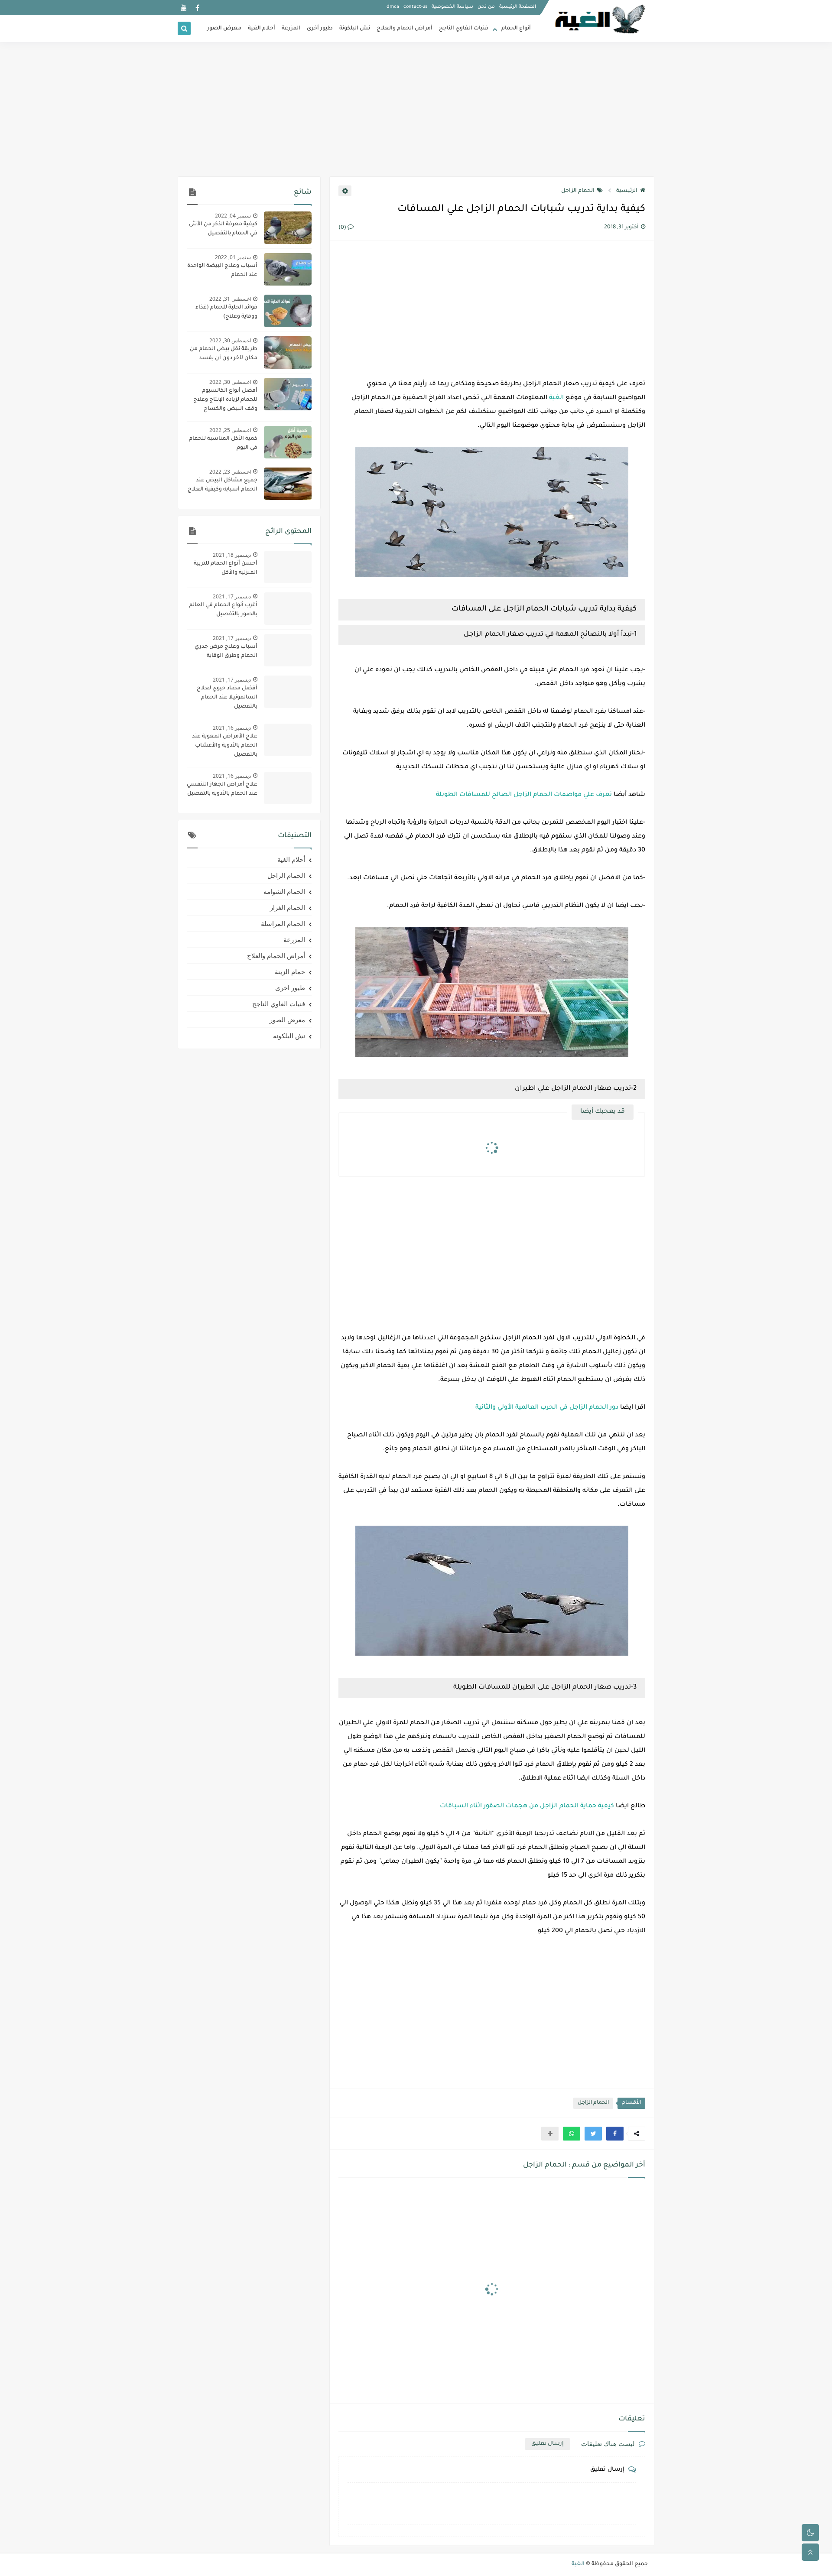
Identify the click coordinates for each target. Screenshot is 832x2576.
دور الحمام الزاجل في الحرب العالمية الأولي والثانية (547, 1408)
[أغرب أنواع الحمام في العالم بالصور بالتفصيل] (288, 609)
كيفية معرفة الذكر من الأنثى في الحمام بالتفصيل (223, 229)
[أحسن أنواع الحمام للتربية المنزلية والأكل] (288, 567)
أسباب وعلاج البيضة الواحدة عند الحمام (222, 271)
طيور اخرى (290, 988)
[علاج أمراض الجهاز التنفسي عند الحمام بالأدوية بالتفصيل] (288, 788)
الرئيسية (627, 191)
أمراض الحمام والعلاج (405, 29)
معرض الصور (224, 29)
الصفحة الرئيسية (518, 7)
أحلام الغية (262, 29)
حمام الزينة (290, 971)
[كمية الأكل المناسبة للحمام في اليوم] (288, 442)
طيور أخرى (320, 29)
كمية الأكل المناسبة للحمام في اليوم (223, 443)
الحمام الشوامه (284, 891)
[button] (615, 2134)
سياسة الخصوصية (452, 7)
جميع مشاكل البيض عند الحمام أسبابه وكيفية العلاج (223, 485)
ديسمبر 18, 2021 (232, 555)
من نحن (486, 7)
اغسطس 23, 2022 (230, 472)
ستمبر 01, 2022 (233, 257)
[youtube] (184, 8)
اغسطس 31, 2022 (230, 299)
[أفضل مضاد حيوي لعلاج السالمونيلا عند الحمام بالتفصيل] (288, 692)
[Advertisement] (416, 109)
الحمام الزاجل (578, 191)
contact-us (415, 7)
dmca (393, 7)
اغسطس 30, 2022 (230, 340)
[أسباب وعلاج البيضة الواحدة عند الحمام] (288, 269)
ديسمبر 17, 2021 (232, 596)
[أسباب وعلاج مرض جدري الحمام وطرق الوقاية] (288, 650)
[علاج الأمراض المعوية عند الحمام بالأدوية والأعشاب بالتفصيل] (288, 740)
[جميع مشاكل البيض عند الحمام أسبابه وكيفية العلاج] (288, 484)
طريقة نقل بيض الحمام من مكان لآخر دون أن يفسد (224, 354)
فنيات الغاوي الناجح (464, 29)
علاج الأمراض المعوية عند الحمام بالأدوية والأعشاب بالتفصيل (225, 746)
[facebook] (197, 8)
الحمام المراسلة (283, 923)
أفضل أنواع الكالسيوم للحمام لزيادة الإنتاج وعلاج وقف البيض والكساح (225, 400)
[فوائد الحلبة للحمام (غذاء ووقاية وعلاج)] (288, 311)
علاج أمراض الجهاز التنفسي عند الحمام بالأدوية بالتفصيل (222, 789)
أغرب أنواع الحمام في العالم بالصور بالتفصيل (223, 610)
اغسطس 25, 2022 (230, 430)
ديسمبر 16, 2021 (232, 728)
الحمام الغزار (288, 907)
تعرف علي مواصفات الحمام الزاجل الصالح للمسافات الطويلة (524, 795)
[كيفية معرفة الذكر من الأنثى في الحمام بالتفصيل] (288, 228)
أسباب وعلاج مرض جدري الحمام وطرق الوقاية (226, 651)
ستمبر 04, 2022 (233, 216)
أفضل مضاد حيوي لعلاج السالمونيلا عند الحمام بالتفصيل (227, 698)
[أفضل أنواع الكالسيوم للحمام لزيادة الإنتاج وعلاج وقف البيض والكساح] (288, 394)
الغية (556, 398)
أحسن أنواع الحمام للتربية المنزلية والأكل (226, 568)
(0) (343, 228)
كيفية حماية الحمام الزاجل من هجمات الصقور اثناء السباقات (527, 1806)
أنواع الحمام (516, 29)
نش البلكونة (355, 29)
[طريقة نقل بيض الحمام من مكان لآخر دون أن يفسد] (288, 352)
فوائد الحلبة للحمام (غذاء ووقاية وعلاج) (226, 312)
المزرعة (291, 29)
